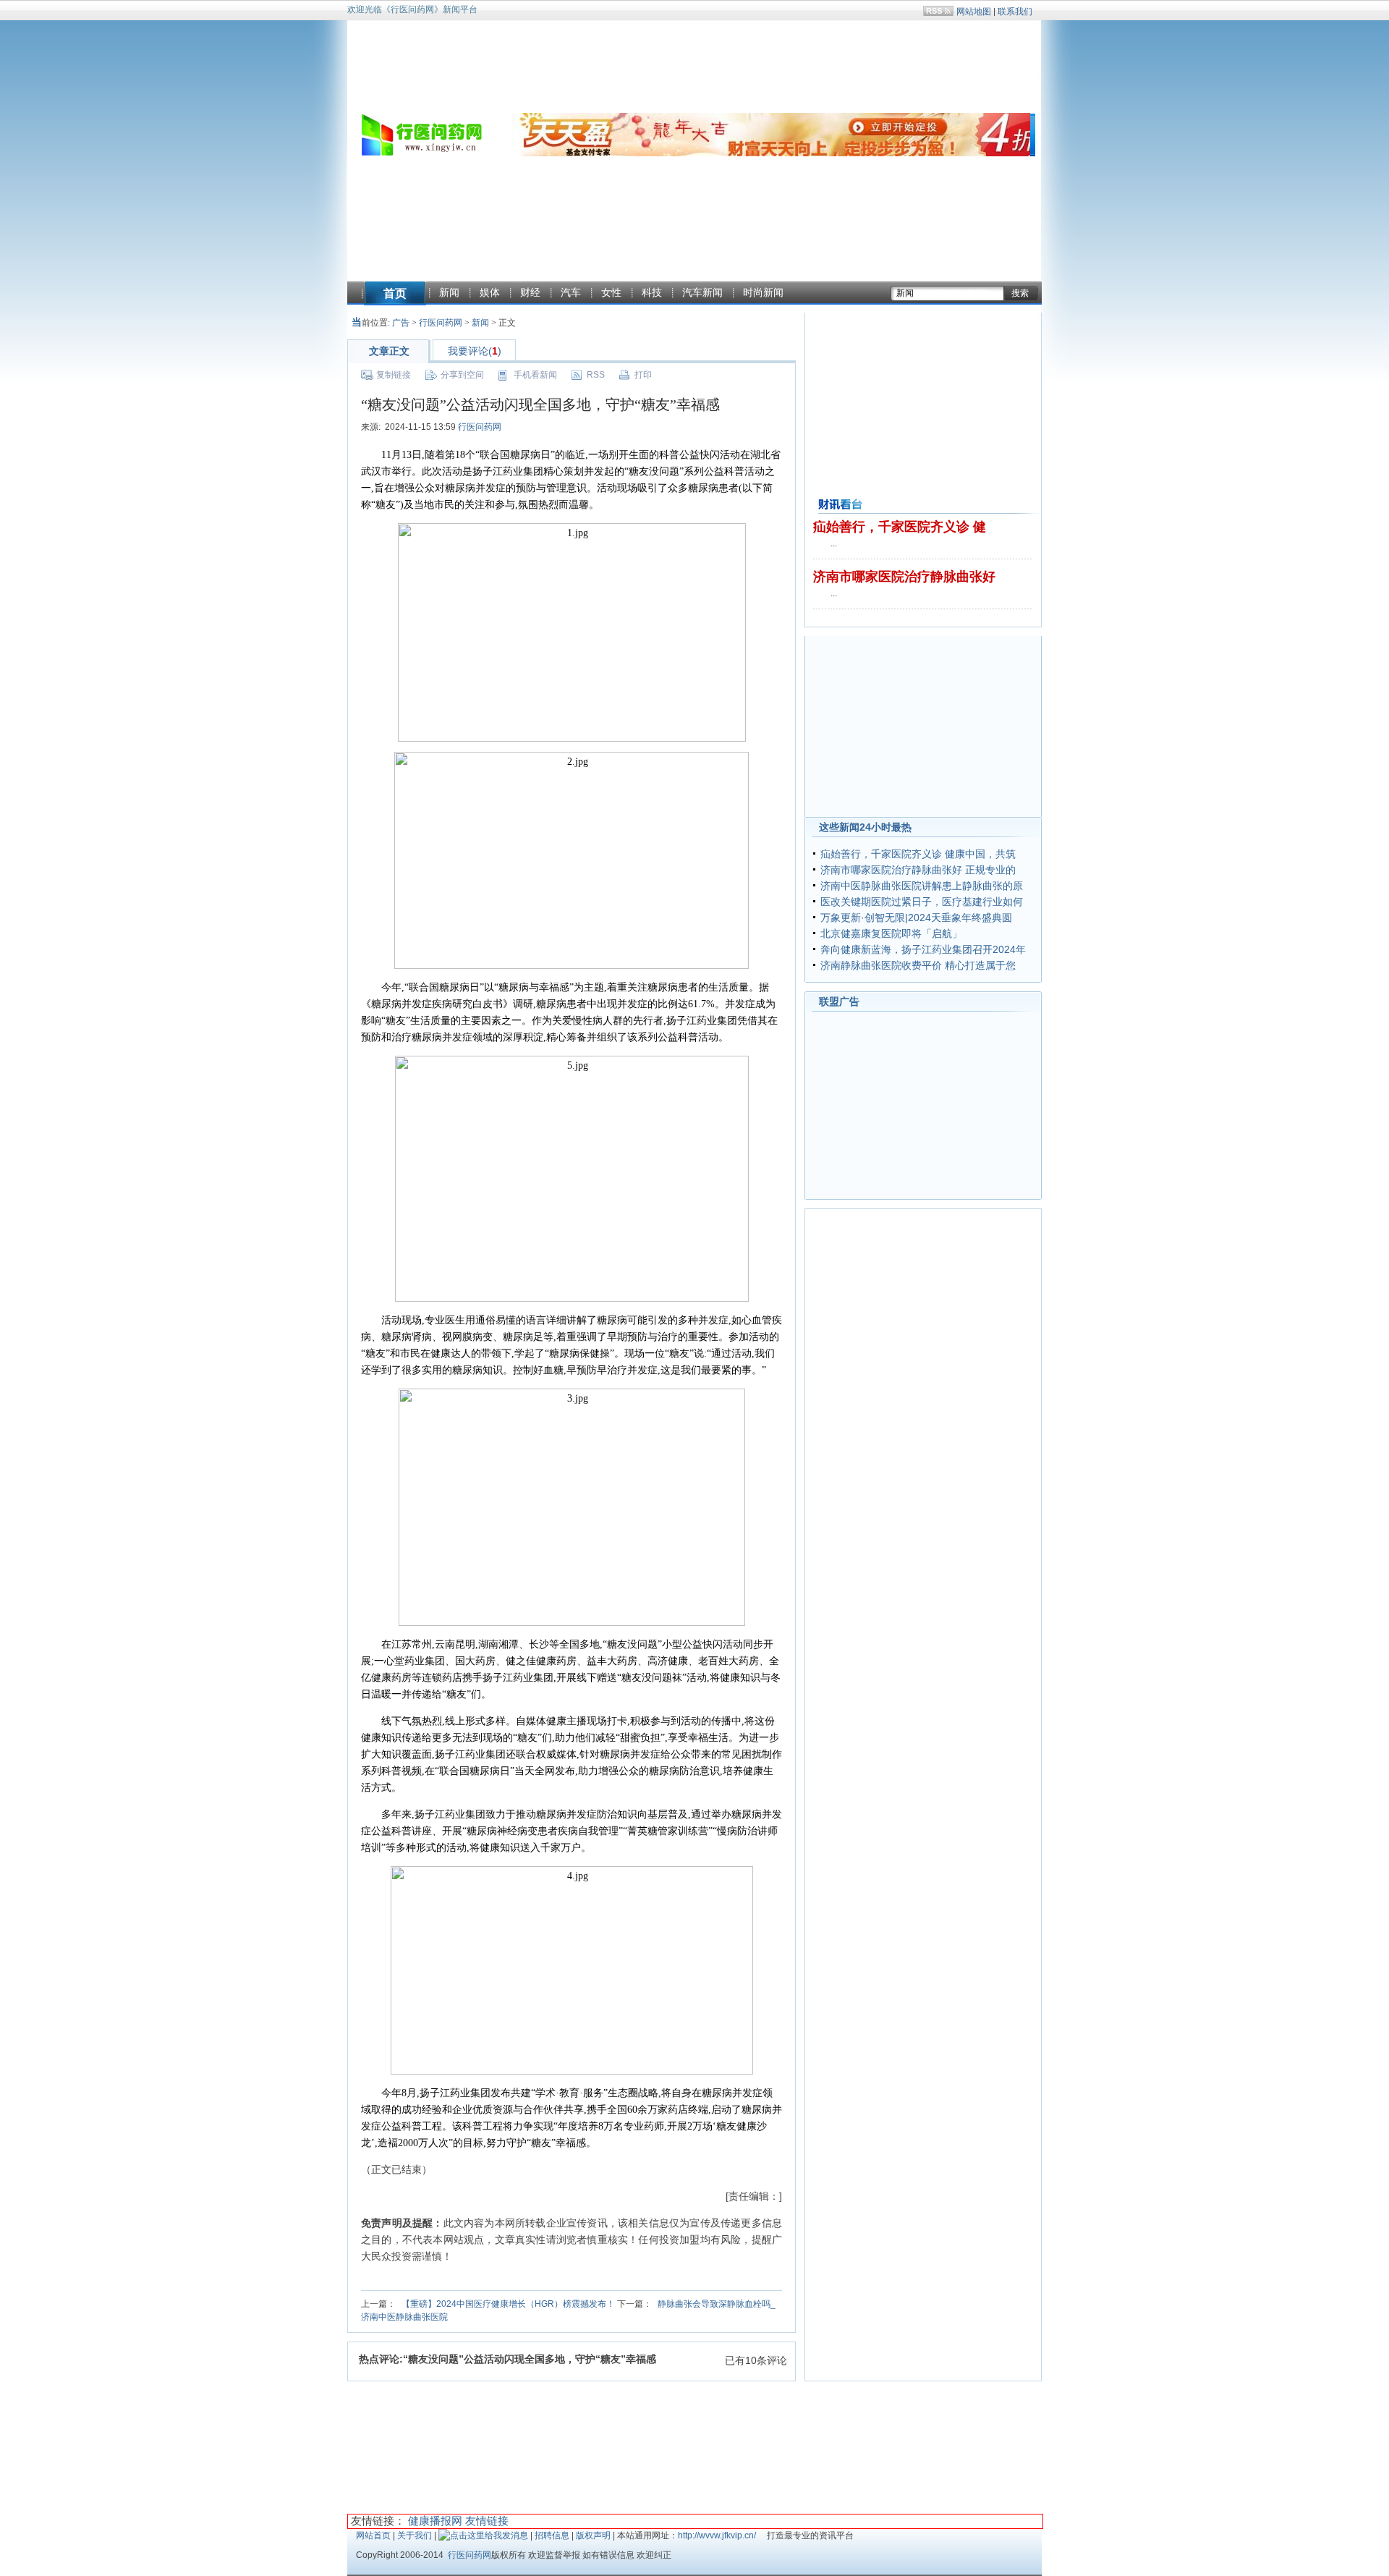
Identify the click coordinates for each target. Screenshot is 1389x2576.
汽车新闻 (702, 292)
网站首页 (373, 2535)
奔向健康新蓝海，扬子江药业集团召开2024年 (923, 949)
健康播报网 (435, 2521)
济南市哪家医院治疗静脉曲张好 (904, 577)
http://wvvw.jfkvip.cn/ (717, 2535)
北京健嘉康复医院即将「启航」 (891, 933)
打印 (643, 375)
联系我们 (1015, 12)
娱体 (490, 292)
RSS (596, 375)
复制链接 (394, 375)
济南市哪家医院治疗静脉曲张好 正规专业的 (918, 870)
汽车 (571, 292)
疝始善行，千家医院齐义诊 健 (900, 527)
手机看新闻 (535, 375)
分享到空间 (462, 375)
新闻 (449, 292)
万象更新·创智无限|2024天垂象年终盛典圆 (916, 918)
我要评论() (475, 351)
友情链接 (487, 2521)
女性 (611, 292)
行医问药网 (441, 323)
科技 (652, 292)
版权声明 (593, 2535)
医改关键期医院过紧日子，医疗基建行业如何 (922, 902)
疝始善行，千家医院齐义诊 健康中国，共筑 (918, 854)
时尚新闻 (763, 292)
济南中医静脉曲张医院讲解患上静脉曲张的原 (922, 886)
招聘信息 (552, 2535)
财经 (530, 292)
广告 (401, 323)
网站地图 (974, 12)
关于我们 (415, 2535)
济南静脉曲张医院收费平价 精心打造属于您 (918, 965)
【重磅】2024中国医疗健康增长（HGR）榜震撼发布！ (508, 2304)
